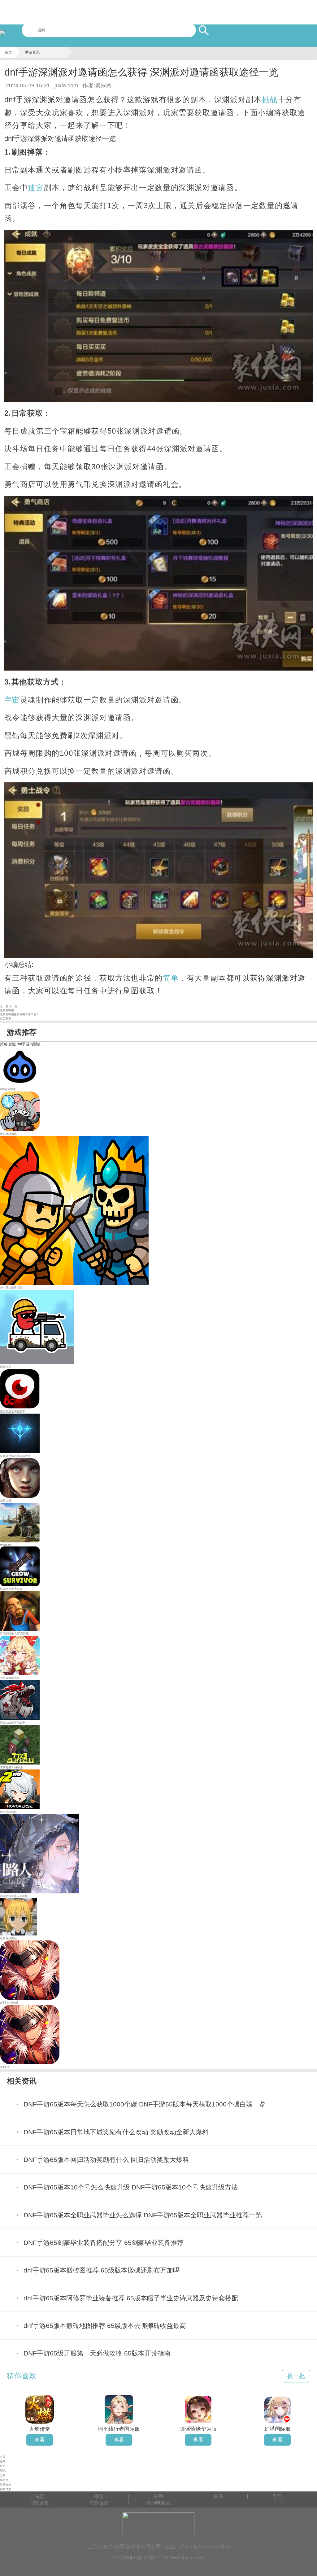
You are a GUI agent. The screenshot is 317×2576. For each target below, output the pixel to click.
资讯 (3, 2471)
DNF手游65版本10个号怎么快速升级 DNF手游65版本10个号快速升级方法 (131, 2187)
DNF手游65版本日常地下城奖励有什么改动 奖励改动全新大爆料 (116, 2132)
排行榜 (4, 2480)
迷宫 (36, 188)
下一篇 (13, 1006)
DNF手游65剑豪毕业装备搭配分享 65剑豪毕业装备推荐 (104, 2243)
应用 (3, 2466)
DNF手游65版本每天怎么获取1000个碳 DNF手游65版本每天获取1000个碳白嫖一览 (145, 2104)
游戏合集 (40, 2503)
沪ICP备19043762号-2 (204, 2547)
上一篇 (4, 1006)
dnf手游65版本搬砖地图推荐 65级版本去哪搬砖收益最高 (105, 2326)
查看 (40, 2440)
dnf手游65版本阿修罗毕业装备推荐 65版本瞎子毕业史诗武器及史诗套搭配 (131, 2298)
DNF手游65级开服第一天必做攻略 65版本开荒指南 (97, 2353)
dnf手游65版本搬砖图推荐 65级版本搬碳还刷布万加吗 (102, 2270)
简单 (171, 978)
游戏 (3, 2461)
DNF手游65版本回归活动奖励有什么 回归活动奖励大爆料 (106, 2160)
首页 (8, 52)
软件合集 (6, 2485)
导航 (277, 2496)
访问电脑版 (158, 2503)
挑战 (270, 100)
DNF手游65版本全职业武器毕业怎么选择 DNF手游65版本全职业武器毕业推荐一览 (143, 2215)
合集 (3, 2475)
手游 (99, 2496)
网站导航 (6, 2489)
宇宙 (12, 700)
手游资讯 (32, 52)
